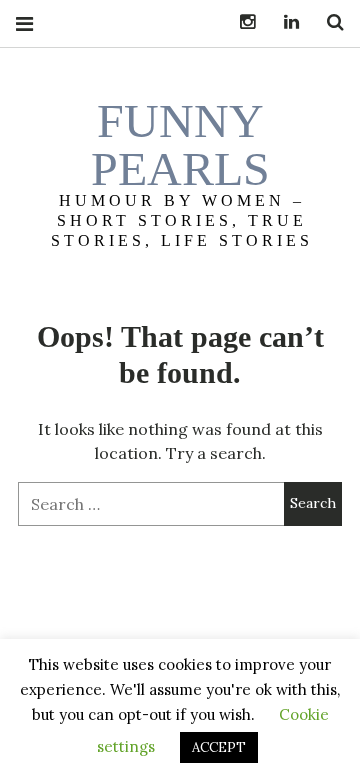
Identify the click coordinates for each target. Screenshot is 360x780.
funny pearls (180, 144)
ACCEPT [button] (219, 747)
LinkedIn (284, 22)
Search (328, 22)
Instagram (240, 22)
